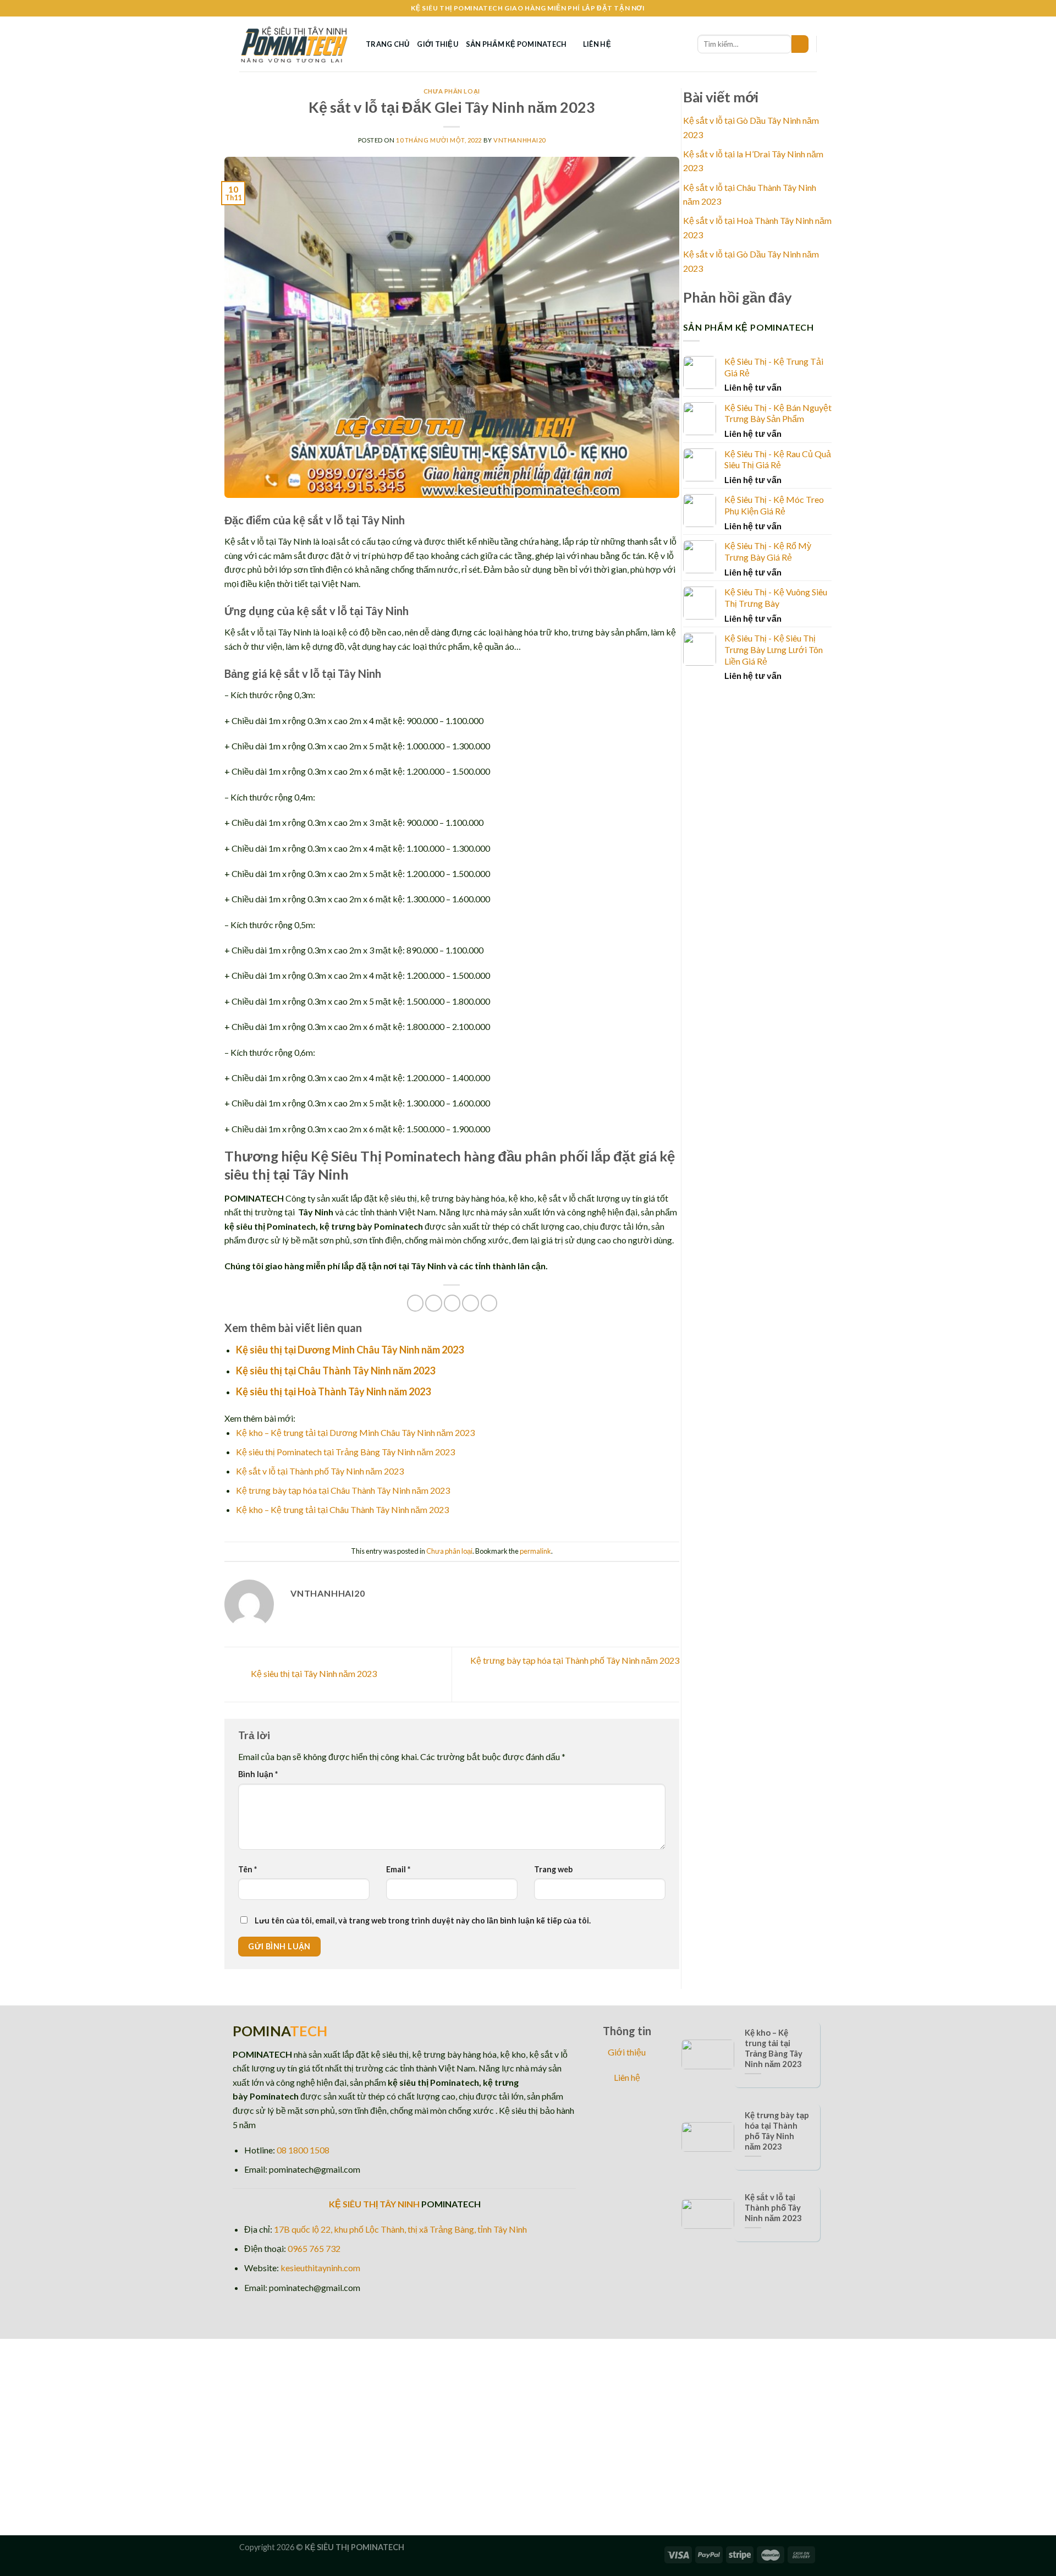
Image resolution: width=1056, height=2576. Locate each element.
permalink (535, 1551)
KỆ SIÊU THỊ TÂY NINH (374, 2204)
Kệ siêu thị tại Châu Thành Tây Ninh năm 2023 (335, 1371)
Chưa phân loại (452, 91)
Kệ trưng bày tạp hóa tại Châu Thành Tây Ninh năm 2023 (343, 1490)
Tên (248, 1869)
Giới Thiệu (438, 44)
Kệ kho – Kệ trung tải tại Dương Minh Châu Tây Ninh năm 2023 (355, 1432)
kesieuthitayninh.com (320, 2268)
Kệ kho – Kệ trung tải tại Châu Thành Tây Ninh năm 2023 (342, 1509)
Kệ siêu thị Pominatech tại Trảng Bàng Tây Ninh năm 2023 (345, 1452)
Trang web (553, 1869)
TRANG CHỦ (387, 44)
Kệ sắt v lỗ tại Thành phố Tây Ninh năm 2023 (320, 1471)
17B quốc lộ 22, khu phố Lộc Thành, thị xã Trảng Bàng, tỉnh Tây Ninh (400, 2229)
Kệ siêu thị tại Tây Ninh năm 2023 (313, 1673)
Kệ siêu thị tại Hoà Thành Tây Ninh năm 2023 (333, 1391)
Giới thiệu (627, 2052)
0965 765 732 (314, 2248)
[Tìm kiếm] (800, 44)
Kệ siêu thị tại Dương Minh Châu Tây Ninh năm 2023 (350, 1350)
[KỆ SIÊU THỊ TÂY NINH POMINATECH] (294, 44)
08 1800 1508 (303, 2150)
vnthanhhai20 (519, 140)
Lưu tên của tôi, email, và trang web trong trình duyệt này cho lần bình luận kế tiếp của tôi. (423, 1920)
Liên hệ (597, 44)
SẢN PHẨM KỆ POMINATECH (516, 44)
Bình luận (258, 1774)
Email (398, 1869)
